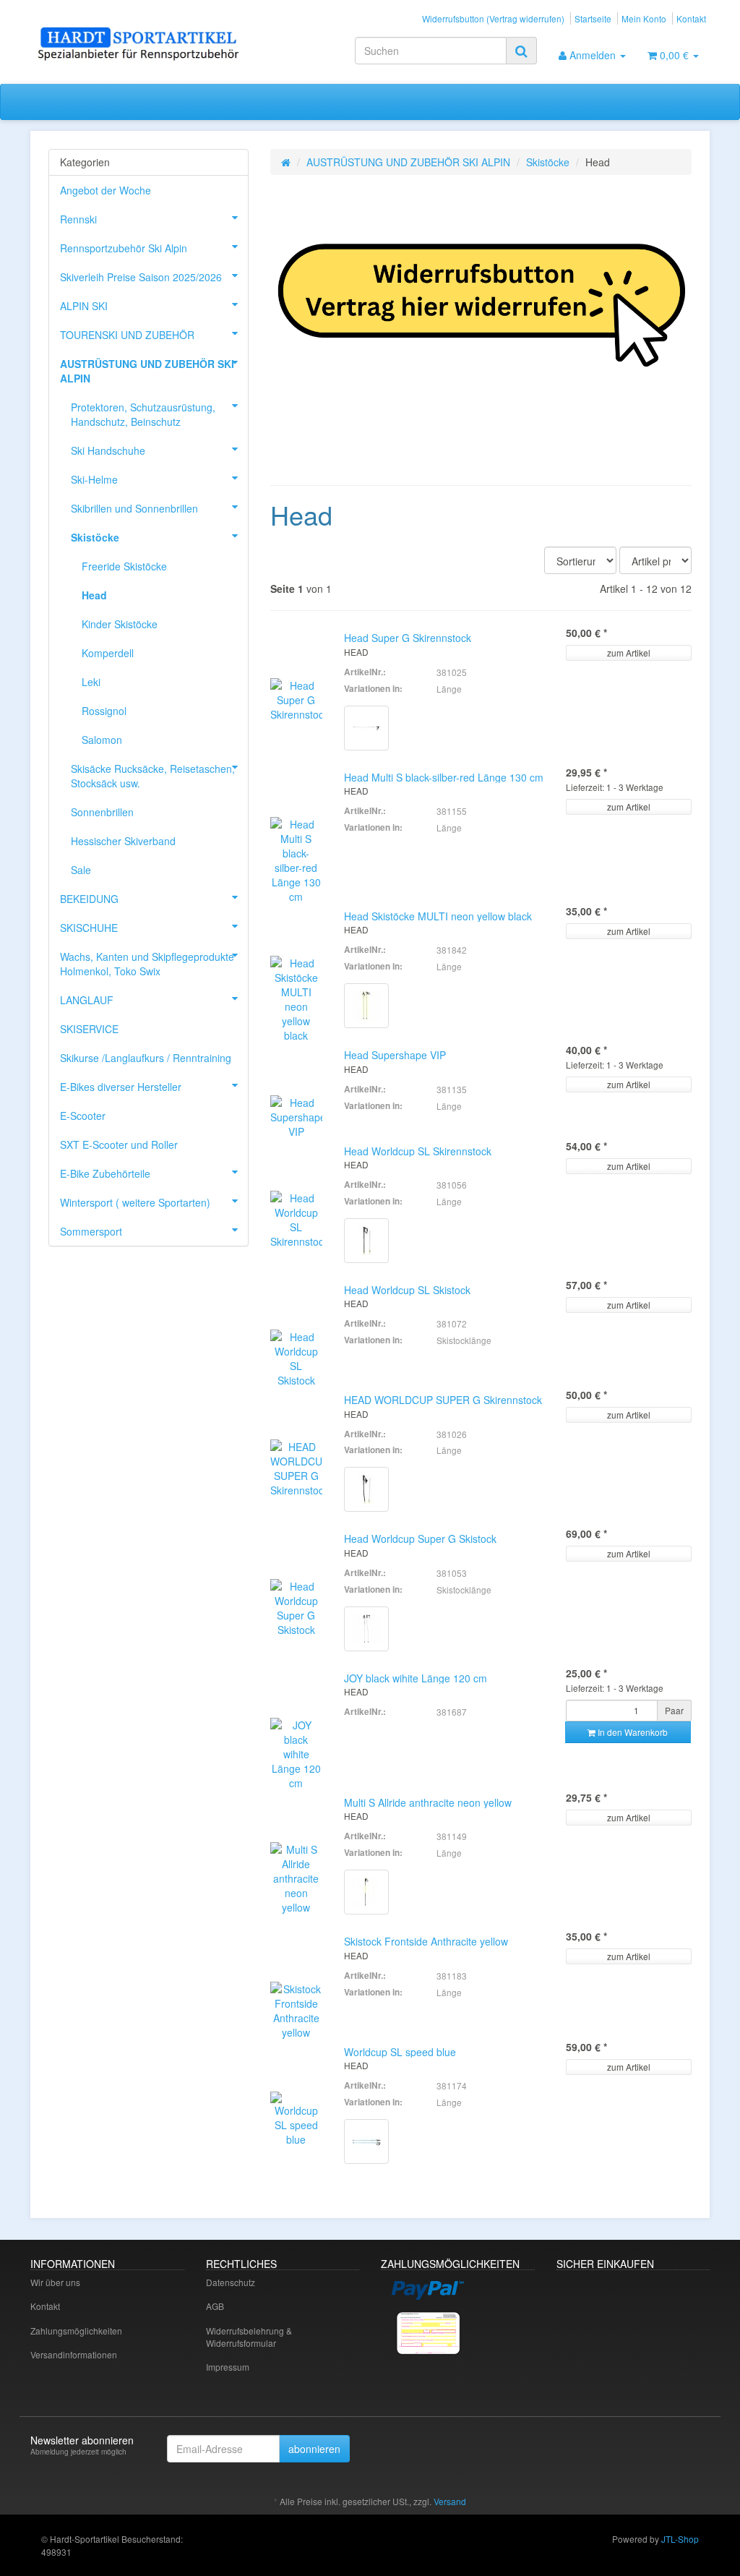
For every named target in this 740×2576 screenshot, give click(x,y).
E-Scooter (83, 1116)
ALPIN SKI (84, 306)
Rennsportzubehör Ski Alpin (124, 248)
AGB (215, 2306)
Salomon (102, 740)
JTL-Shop (680, 2539)
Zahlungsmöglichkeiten (76, 2331)
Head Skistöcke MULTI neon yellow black (438, 916)
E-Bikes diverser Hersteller (121, 1087)
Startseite (593, 18)
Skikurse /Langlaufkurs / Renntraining (146, 1058)
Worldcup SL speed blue (400, 2052)
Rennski (78, 219)
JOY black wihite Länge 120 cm (416, 1678)
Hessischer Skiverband (123, 841)
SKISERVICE (89, 1029)
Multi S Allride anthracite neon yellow (428, 1802)
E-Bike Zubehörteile (105, 1173)
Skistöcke (548, 162)
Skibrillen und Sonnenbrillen (134, 508)
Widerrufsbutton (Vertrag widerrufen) (493, 18)
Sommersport (91, 1231)
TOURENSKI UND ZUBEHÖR (127, 335)
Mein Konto (644, 18)
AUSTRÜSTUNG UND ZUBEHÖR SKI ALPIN (408, 162)
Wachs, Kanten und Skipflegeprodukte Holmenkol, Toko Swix (147, 964)
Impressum (228, 2367)
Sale (81, 870)
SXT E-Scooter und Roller (119, 1144)
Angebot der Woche (106, 190)
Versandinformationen (74, 2354)
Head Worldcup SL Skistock (407, 1290)
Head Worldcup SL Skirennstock (418, 1151)
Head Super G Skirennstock (408, 638)
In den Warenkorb (632, 1732)
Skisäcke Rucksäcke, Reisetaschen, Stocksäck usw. (153, 776)
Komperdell (108, 653)
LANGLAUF (87, 1000)
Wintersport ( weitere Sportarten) (135, 1202)
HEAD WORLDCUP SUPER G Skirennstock (443, 1400)
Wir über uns (55, 2282)
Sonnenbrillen (102, 812)
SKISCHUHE (89, 928)
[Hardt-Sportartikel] (136, 45)
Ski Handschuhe (108, 450)
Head (94, 595)
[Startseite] (286, 162)
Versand (450, 2501)
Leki (91, 682)
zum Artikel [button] (629, 652)
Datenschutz (231, 2282)
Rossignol (104, 711)
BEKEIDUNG (89, 899)
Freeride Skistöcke (124, 566)
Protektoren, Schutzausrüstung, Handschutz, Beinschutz (143, 414)
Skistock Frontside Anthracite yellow (426, 1941)
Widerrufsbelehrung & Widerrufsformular (249, 2337)
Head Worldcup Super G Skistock (420, 1539)
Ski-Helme (94, 479)
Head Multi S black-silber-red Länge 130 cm (444, 777)
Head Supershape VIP (395, 1055)
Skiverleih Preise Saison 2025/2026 (141, 277)
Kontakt (691, 18)
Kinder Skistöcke (120, 624)
